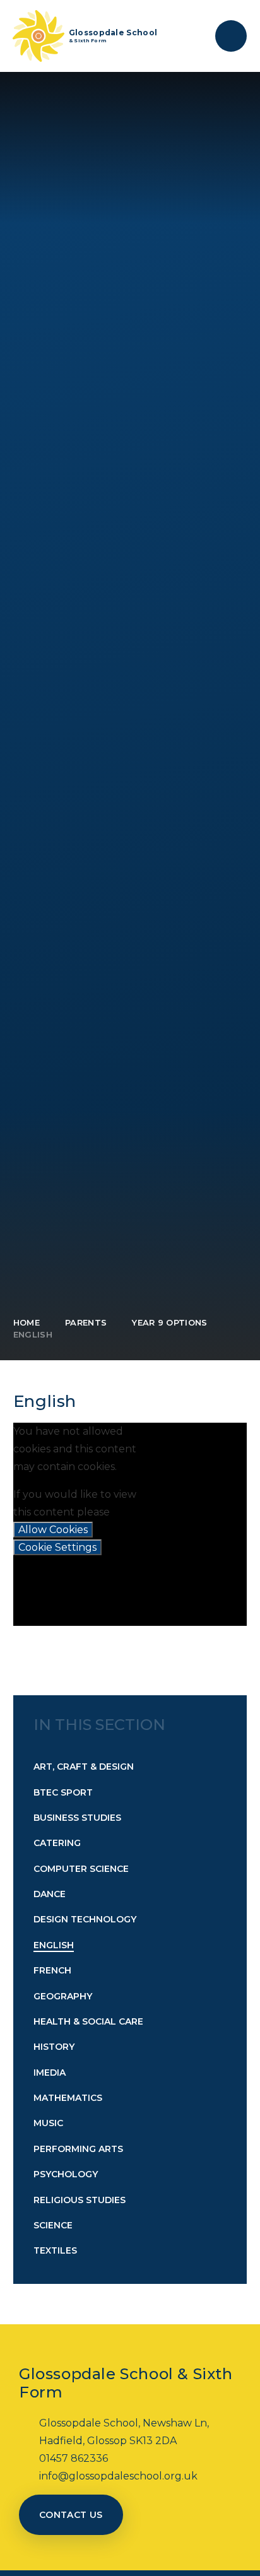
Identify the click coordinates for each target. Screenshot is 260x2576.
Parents (86, 1322)
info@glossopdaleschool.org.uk (118, 2476)
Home (27, 1322)
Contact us (71, 2515)
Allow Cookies (53, 1530)
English (33, 1334)
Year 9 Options (170, 1322)
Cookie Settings (57, 1547)
